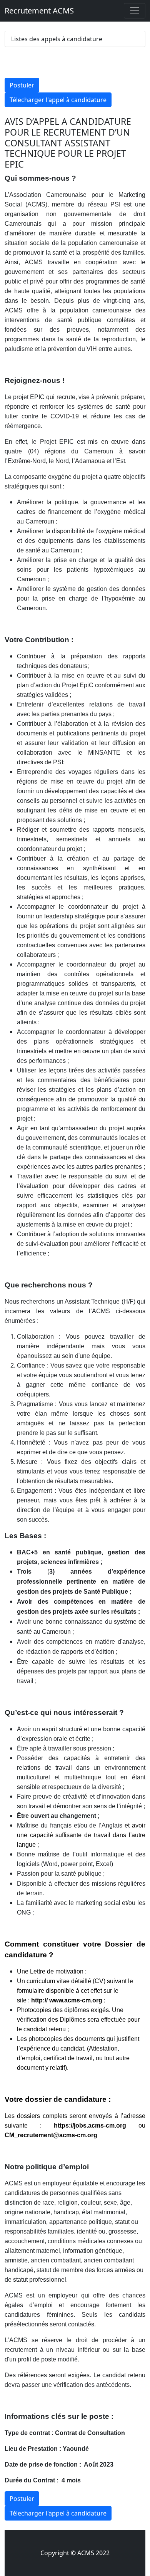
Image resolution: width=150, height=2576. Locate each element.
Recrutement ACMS (39, 11)
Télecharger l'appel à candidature (58, 100)
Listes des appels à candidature (57, 39)
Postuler (22, 85)
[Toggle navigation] (135, 11)
